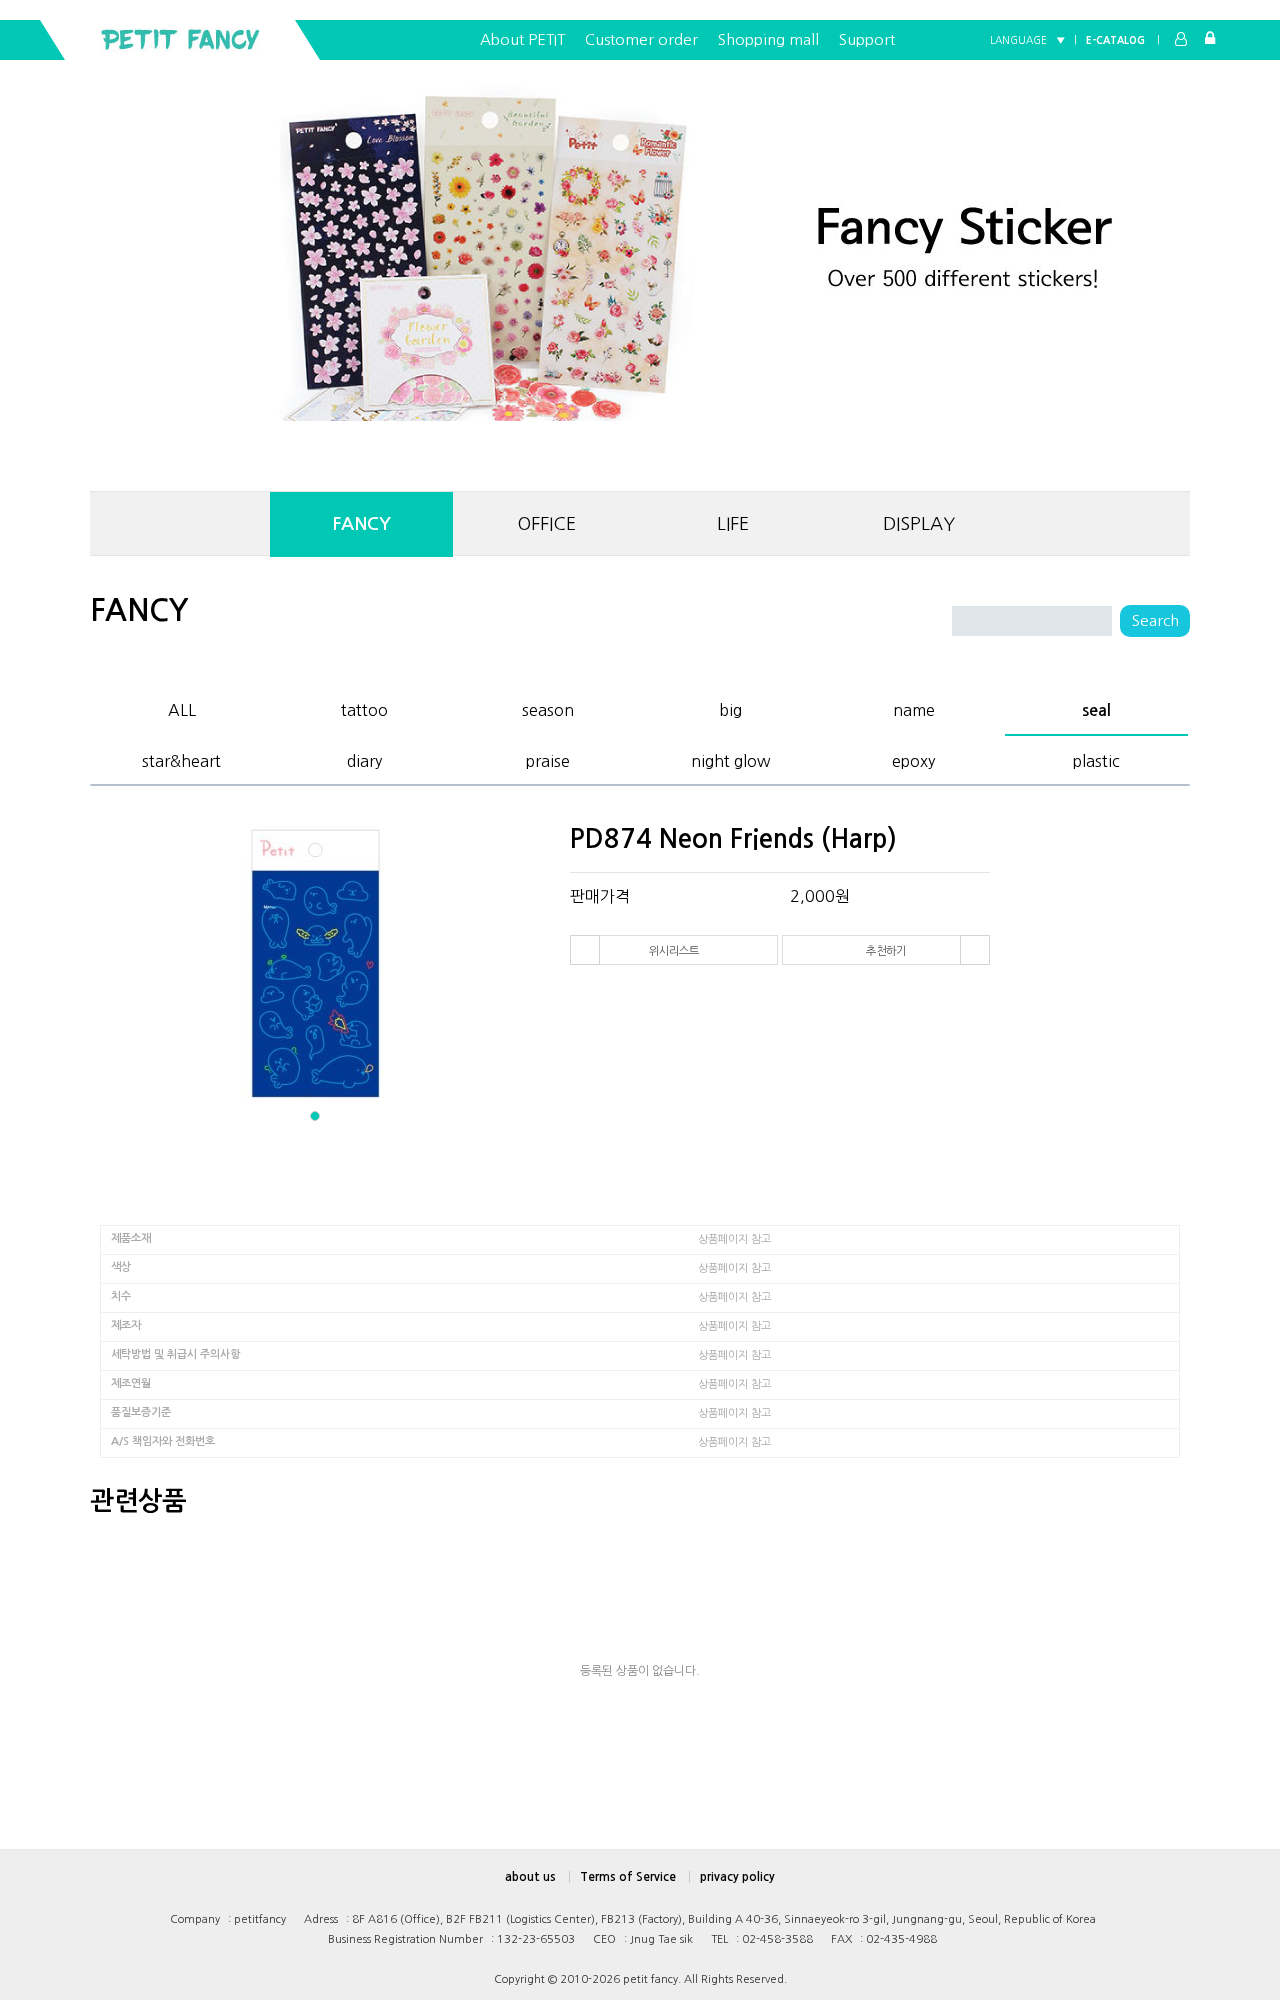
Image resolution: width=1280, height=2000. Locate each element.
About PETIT (522, 39)
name (914, 707)
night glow (731, 758)
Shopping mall (768, 39)
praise (548, 758)
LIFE (733, 524)
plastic (1096, 758)
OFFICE (547, 524)
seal (1096, 708)
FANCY (361, 524)
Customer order (641, 39)
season (548, 707)
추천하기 (885, 951)
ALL (182, 707)
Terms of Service (628, 1877)
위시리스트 (673, 951)
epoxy (913, 758)
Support (867, 39)
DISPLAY (919, 524)
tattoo (364, 707)
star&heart (181, 758)
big (730, 707)
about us (530, 1877)
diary (364, 758)
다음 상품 (975, 950)
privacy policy (737, 1877)
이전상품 (585, 950)
